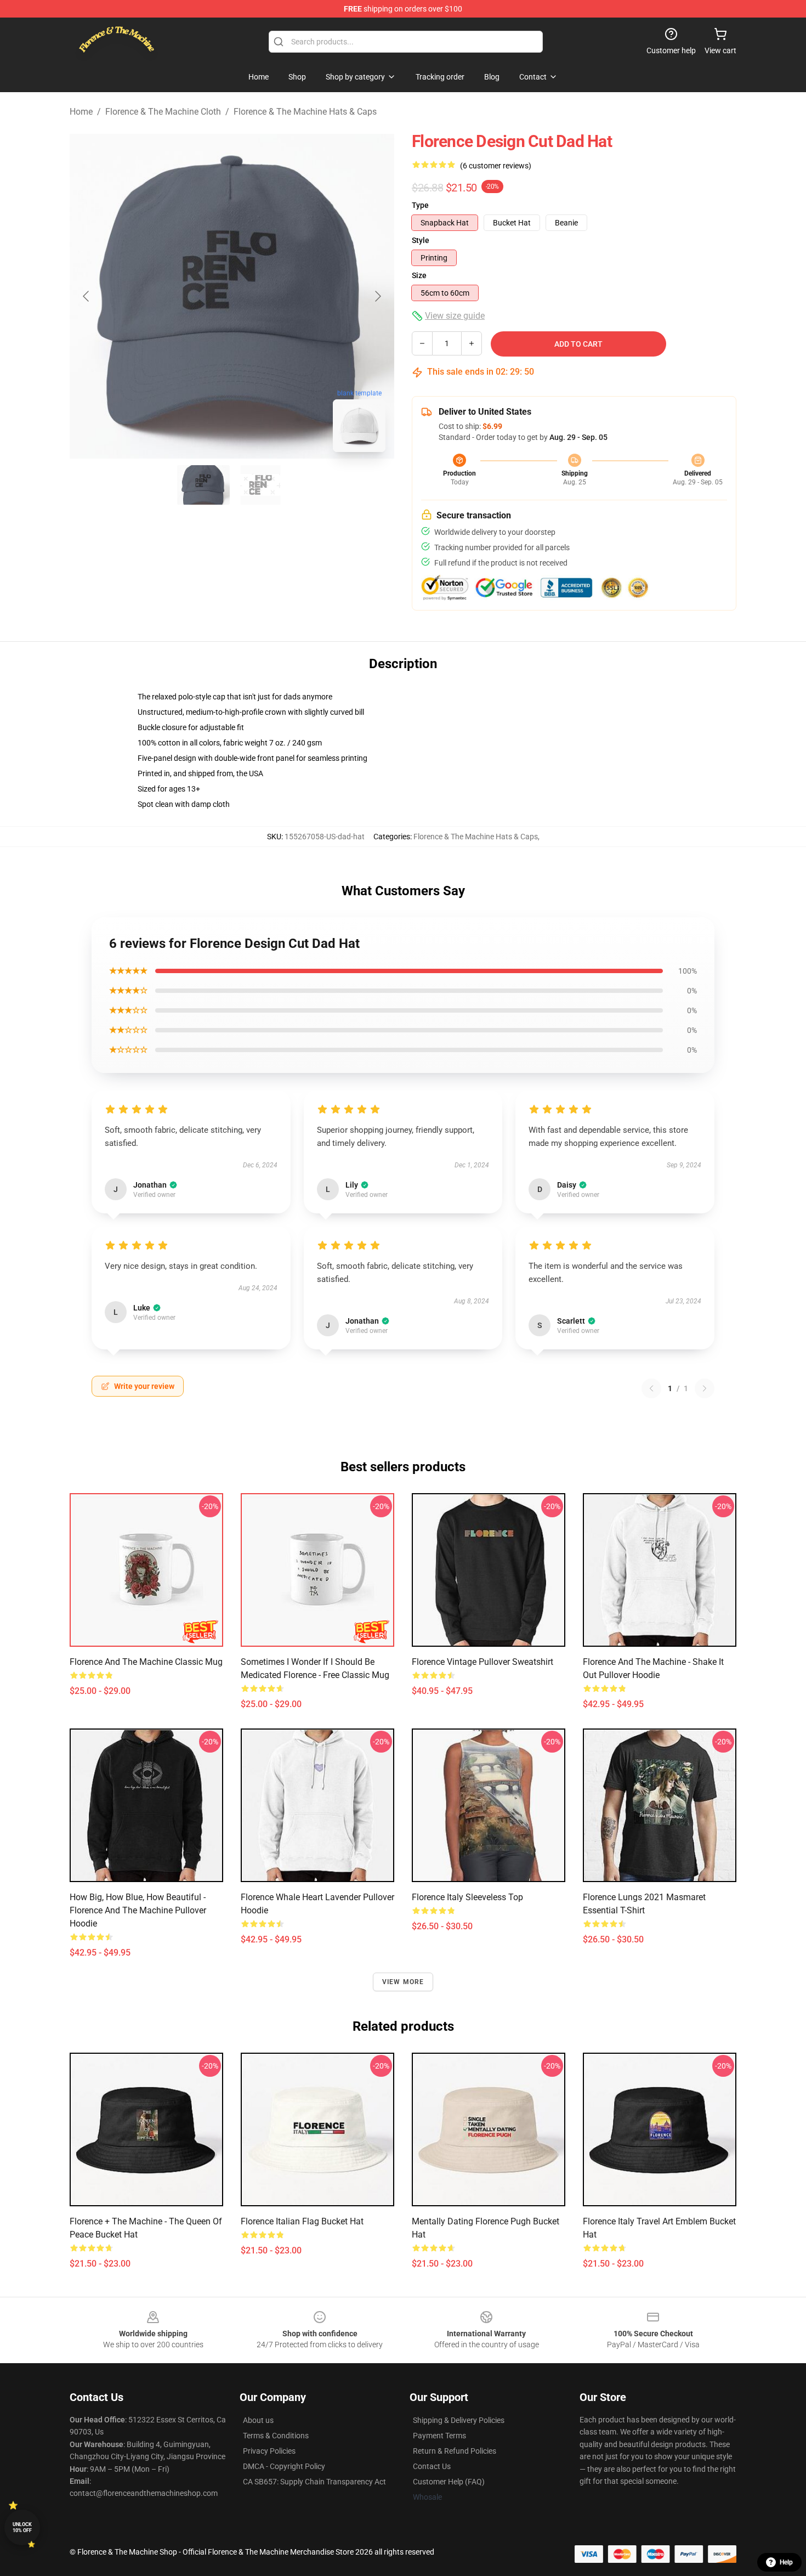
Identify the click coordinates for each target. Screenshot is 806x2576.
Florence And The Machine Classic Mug (146, 1662)
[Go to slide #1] (203, 485)
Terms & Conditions (276, 2436)
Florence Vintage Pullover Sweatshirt (483, 1662)
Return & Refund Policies (455, 2451)
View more (403, 1982)
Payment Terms (439, 2436)
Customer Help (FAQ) (449, 2482)
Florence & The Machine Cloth (163, 112)
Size (419, 275)
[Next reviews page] (705, 1388)
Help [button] (786, 2562)
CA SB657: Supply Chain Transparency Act (314, 2482)
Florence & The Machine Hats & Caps (305, 112)
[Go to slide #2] (260, 485)
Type (420, 205)
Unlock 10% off (22, 2527)
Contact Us (432, 2466)
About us (258, 2420)
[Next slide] (377, 296)
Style (421, 240)
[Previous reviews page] (651, 1388)
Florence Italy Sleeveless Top (467, 1897)
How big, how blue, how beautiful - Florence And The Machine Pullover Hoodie (138, 1910)
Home (81, 112)
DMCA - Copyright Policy (284, 2466)
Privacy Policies (269, 2451)
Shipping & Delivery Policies (459, 2420)
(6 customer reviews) (496, 166)
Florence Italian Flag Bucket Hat (302, 2221)
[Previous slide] (87, 296)
